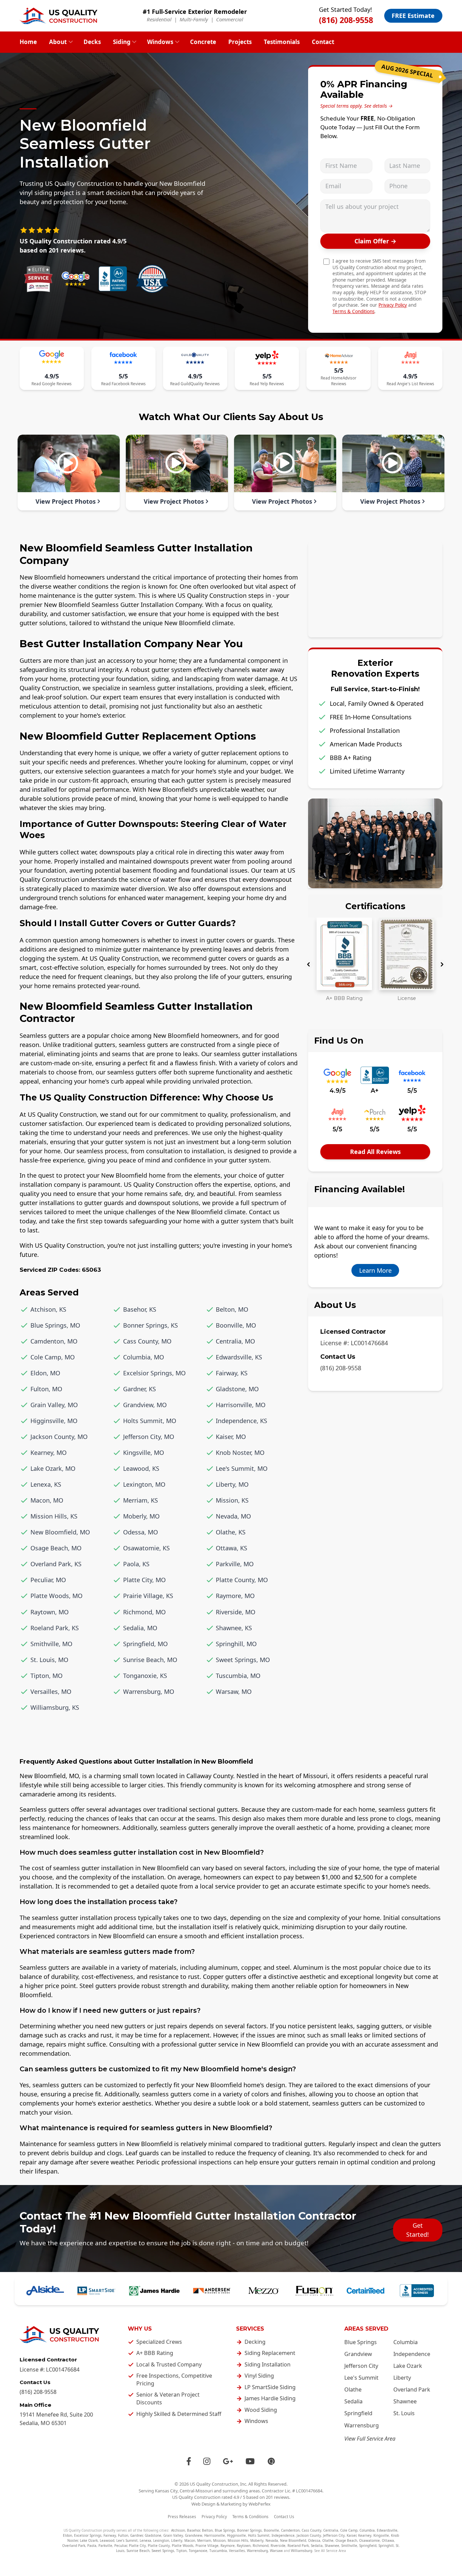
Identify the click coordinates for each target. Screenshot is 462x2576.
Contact (323, 42)
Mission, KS (232, 1500)
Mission (219, 2540)
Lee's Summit (361, 2378)
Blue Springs (361, 2342)
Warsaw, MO (234, 1691)
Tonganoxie (198, 2551)
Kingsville (381, 2535)
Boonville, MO (236, 1325)
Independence (412, 2354)
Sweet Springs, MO (243, 1660)
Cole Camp (349, 2530)
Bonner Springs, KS (151, 1325)
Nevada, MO (233, 1516)
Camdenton (290, 2530)
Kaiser (351, 2535)
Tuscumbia (218, 2551)
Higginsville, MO (54, 1421)
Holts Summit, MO (150, 1421)
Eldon (67, 2535)
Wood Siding (261, 2410)
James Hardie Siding (270, 2398)
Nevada (272, 2540)
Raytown (244, 2546)
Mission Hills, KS (54, 1516)
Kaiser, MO (231, 1437)
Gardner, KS (140, 1389)
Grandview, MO (145, 1405)
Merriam (204, 2540)
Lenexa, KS (46, 1484)
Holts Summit (259, 2535)
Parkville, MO (235, 1564)
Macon (190, 2540)
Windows (160, 42)
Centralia (331, 2530)
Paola (92, 2546)
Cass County (311, 2530)
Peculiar (121, 2546)
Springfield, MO (145, 1644)
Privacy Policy (393, 305)
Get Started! (418, 2230)
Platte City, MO (144, 1580)
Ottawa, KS (232, 1548)
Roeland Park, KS (55, 1628)
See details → (378, 106)
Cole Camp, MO (53, 1357)
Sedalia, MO (140, 1628)
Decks (92, 42)
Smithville (349, 2546)
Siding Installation (268, 2364)
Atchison (178, 2530)
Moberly (257, 2540)
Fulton (123, 2535)
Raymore (228, 2546)
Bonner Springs (249, 2530)
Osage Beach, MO (56, 1548)
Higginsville (236, 2535)
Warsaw (276, 2551)
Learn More (375, 1270)
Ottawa (388, 2540)
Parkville (105, 2546)
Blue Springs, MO (55, 1325)
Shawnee (405, 2401)
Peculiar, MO (48, 1580)
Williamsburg (302, 2551)
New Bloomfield (293, 2540)
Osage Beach (346, 2540)
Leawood (107, 2540)
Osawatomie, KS (146, 1548)
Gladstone (153, 2535)
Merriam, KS (141, 1500)
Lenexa (145, 2540)
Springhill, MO (236, 1644)
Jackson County (309, 2535)
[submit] (375, 241)
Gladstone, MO (237, 1389)
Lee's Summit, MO (242, 1468)
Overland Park (412, 2389)
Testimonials (282, 42)
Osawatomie (369, 2540)
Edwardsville (387, 2530)
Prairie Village (207, 2546)
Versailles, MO (51, 1691)
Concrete (203, 42)
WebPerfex (260, 2504)
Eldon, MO (45, 1373)
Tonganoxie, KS (145, 1676)
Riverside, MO (236, 1612)
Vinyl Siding (259, 2376)
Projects (240, 42)
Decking (255, 2342)
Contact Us (284, 2517)
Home (28, 42)
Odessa (314, 2540)
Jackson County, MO (59, 1437)
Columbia (406, 2342)
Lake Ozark (408, 2366)
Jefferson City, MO (149, 1437)
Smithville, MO (51, 1644)
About (58, 42)
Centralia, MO (235, 1341)
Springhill (386, 2546)
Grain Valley (173, 2535)
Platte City (137, 2546)
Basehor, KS (140, 1309)
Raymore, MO (235, 1596)
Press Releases (182, 2517)
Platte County (159, 2546)
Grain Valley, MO (54, 1405)
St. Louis (404, 2413)
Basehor (193, 2530)
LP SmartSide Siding (270, 2387)
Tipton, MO (47, 1676)
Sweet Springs (163, 2551)
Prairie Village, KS (148, 1596)
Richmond (261, 2546)
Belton (207, 2530)
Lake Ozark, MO (53, 1468)
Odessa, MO (141, 1532)
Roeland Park (298, 2546)
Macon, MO (47, 1500)
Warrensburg (362, 2425)
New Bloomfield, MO (60, 1532)
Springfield (358, 2413)
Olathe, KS (231, 1532)
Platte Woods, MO (56, 1596)
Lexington (161, 2540)
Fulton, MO (46, 1389)
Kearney (365, 2535)
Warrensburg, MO (149, 1691)
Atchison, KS (48, 1309)
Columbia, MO (144, 1357)
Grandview (358, 2354)
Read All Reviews (375, 1152)
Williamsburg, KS (55, 1707)
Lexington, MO (144, 1484)
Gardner (136, 2535)
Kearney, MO (49, 1453)
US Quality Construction (214, 2484)
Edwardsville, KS (239, 1357)
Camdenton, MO (54, 1341)
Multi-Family (194, 19)
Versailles (237, 2551)
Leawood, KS (141, 1468)
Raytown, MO (50, 1612)
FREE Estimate (413, 16)
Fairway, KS (232, 1373)
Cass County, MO (147, 1341)
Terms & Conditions (353, 311)
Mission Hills (238, 2540)
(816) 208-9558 (346, 20)
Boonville (271, 2530)
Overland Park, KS (56, 1564)
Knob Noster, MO (240, 1453)
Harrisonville (215, 2535)
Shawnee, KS (234, 1628)
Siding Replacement (270, 2353)
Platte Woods (183, 2546)
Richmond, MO (144, 1612)
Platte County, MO (242, 1580)
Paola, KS (136, 1564)
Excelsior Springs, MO (154, 1373)
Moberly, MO (141, 1516)
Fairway (110, 2535)
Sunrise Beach (138, 2551)
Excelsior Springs (88, 2535)
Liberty (402, 2378)
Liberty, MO (232, 1484)
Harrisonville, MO (241, 1405)
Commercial (230, 19)
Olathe (353, 2389)
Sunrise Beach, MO (150, 1660)
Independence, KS (241, 1421)
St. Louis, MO (49, 1660)
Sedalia (353, 2401)
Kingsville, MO (144, 1453)
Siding (122, 42)
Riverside (278, 2546)
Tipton (181, 2551)
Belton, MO (232, 1309)
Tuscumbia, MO (238, 1676)
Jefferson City (361, 2366)
